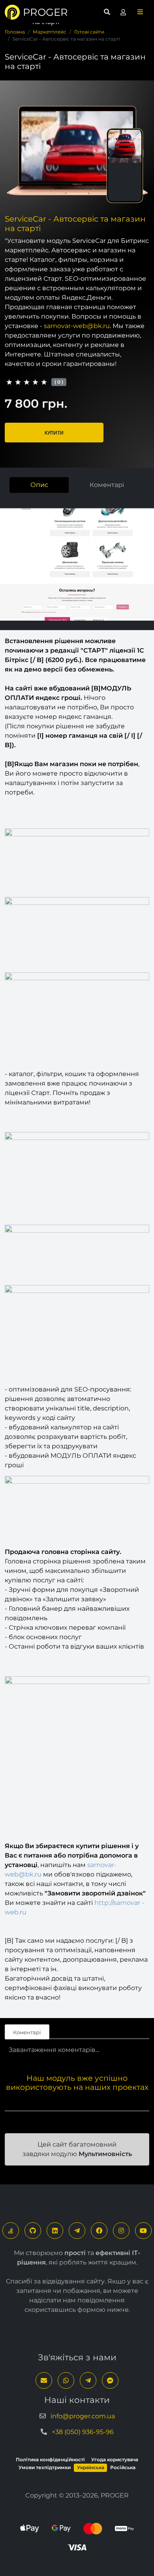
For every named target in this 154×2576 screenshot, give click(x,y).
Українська (91, 2467)
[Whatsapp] (66, 2380)
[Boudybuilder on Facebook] (99, 2231)
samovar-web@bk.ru (77, 326)
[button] (140, 12)
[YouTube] (143, 2231)
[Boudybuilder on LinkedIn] (55, 2231)
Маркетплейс (50, 32)
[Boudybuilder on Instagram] (121, 2231)
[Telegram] (77, 2231)
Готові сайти (89, 32)
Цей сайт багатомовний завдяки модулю (77, 2149)
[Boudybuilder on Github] (33, 2231)
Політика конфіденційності (50, 2459)
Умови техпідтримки (45, 2467)
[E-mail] (44, 2380)
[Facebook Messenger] (110, 2380)
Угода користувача (115, 2459)
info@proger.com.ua (83, 2416)
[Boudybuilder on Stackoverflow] (11, 2231)
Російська (123, 2467)
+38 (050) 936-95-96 (83, 2432)
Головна (15, 32)
